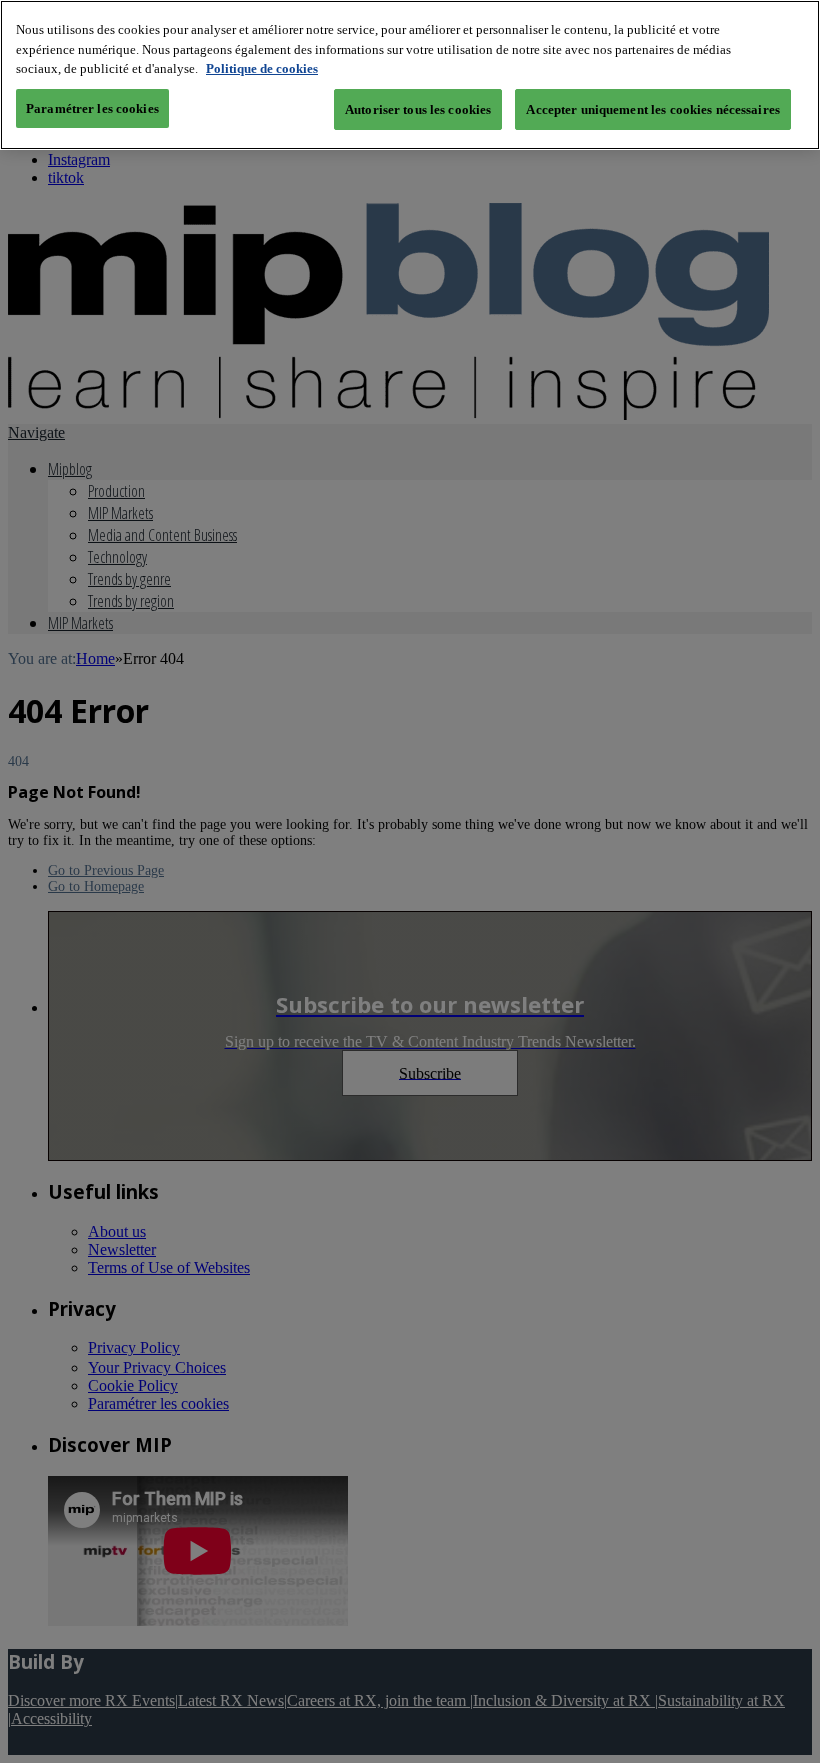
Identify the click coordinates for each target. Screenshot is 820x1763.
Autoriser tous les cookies (418, 109)
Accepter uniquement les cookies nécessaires (653, 109)
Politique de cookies (262, 68)
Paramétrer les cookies (92, 108)
